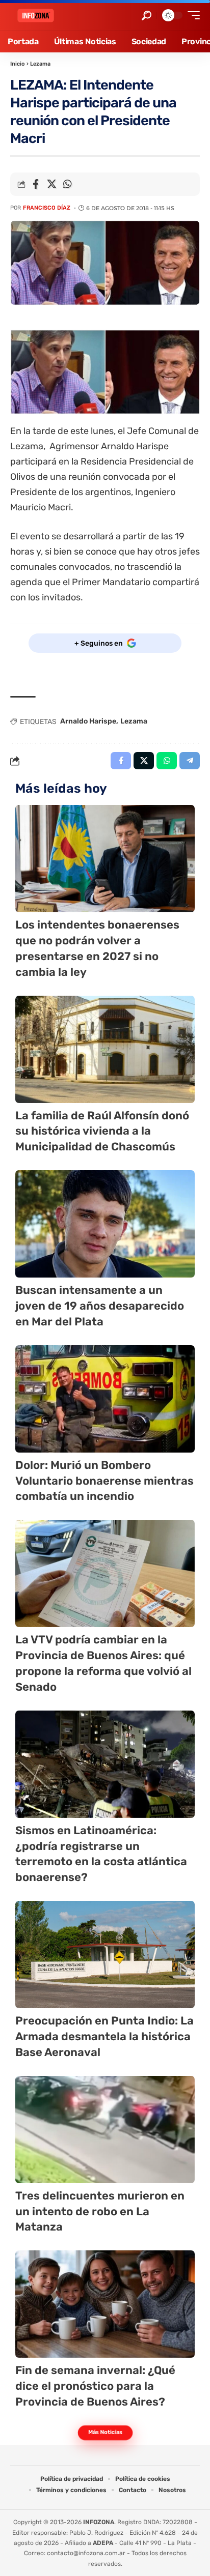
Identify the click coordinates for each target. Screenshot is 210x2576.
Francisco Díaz (47, 208)
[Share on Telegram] (190, 761)
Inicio (18, 64)
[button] (147, 16)
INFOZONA (99, 2522)
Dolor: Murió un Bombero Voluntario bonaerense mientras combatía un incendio (104, 1481)
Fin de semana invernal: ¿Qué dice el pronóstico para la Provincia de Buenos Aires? (95, 2386)
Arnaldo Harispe (88, 721)
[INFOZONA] (36, 16)
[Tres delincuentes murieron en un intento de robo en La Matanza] (105, 2130)
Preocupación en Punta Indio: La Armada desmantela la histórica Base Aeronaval (104, 2036)
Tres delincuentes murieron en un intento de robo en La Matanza (100, 2211)
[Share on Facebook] (36, 184)
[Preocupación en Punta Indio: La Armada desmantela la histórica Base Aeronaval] (105, 1955)
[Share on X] (51, 184)
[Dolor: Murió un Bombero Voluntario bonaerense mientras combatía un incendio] (105, 1399)
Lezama (40, 64)
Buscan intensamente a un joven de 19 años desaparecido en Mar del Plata (100, 1306)
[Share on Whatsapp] (67, 184)
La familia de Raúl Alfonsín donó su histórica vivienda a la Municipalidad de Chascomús (102, 1131)
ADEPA (103, 2543)
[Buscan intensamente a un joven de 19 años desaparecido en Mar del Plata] (105, 1224)
